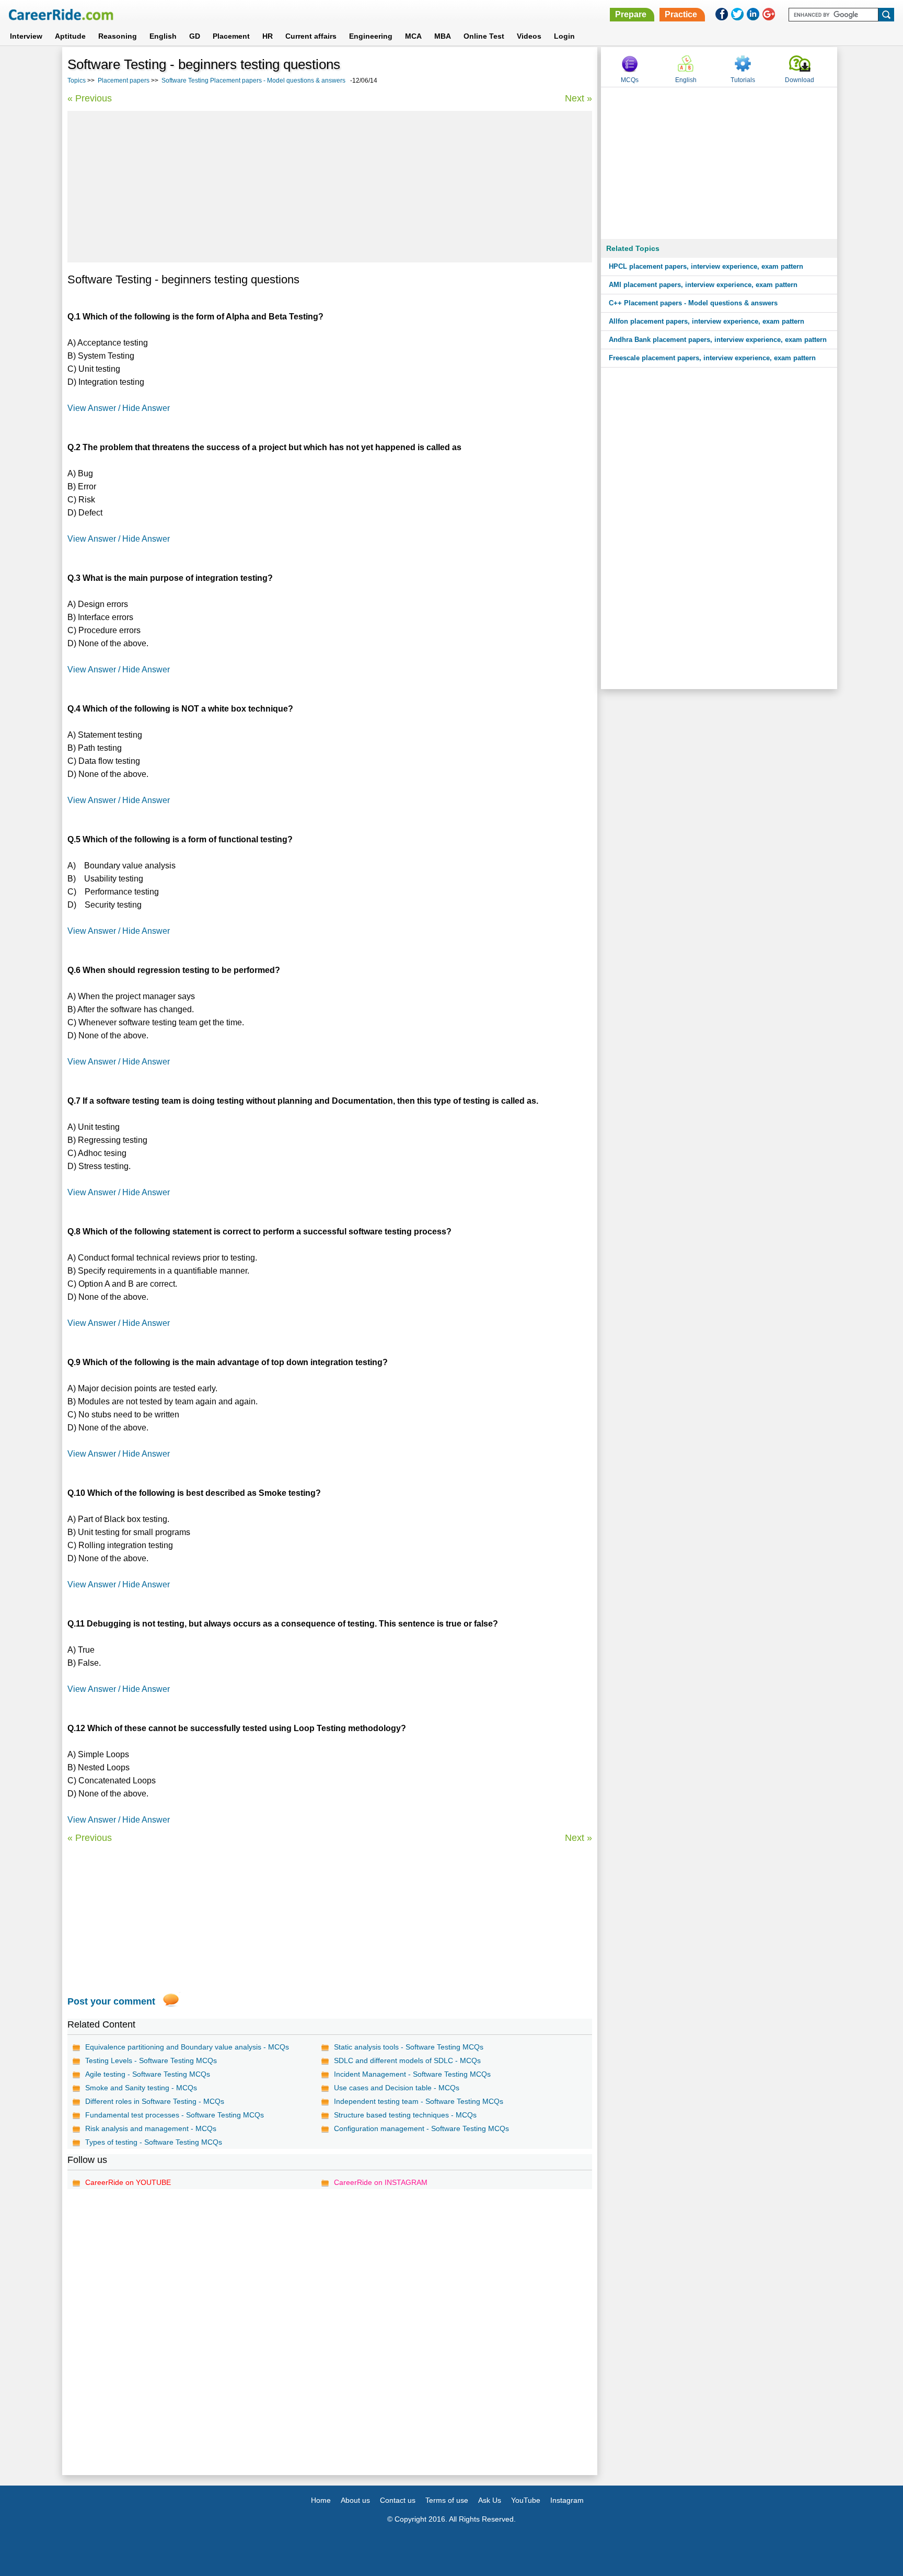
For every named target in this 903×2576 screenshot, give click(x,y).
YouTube (526, 2500)
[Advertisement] (330, 187)
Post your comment (111, 2001)
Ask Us (490, 2500)
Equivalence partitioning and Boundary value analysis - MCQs (187, 2047)
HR (268, 36)
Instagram (567, 2500)
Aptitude (70, 36)
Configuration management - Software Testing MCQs (421, 2128)
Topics (77, 81)
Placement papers (124, 81)
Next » (578, 98)
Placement (231, 36)
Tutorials (743, 80)
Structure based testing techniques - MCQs (405, 2115)
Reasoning (118, 36)
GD (195, 36)
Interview (26, 36)
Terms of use (447, 2500)
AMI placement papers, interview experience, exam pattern (703, 285)
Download (800, 80)
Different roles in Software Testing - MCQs (155, 2101)
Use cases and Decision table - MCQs (397, 2088)
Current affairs (311, 36)
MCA (413, 36)
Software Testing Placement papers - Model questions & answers (253, 81)
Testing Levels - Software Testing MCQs (151, 2060)
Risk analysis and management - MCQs (151, 2128)
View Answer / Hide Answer (119, 408)
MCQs (630, 80)
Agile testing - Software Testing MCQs (148, 2074)
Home (321, 2500)
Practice (681, 14)
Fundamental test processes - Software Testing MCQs (175, 2115)
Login (564, 36)
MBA (443, 36)
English (163, 36)
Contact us (398, 2500)
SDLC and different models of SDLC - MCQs (407, 2060)
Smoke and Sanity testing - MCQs (141, 2088)
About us (355, 2500)
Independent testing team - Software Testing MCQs (419, 2101)
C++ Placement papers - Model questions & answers (693, 303)
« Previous (90, 98)
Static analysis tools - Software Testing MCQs (409, 2047)
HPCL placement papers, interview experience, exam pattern (706, 266)
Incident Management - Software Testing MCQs (412, 2074)
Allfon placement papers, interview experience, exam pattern (707, 321)
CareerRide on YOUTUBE (128, 2182)
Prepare (631, 14)
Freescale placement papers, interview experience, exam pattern (712, 358)
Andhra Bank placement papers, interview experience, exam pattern (718, 340)
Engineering (371, 36)
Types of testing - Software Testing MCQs (154, 2142)
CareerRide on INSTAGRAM (381, 2182)
